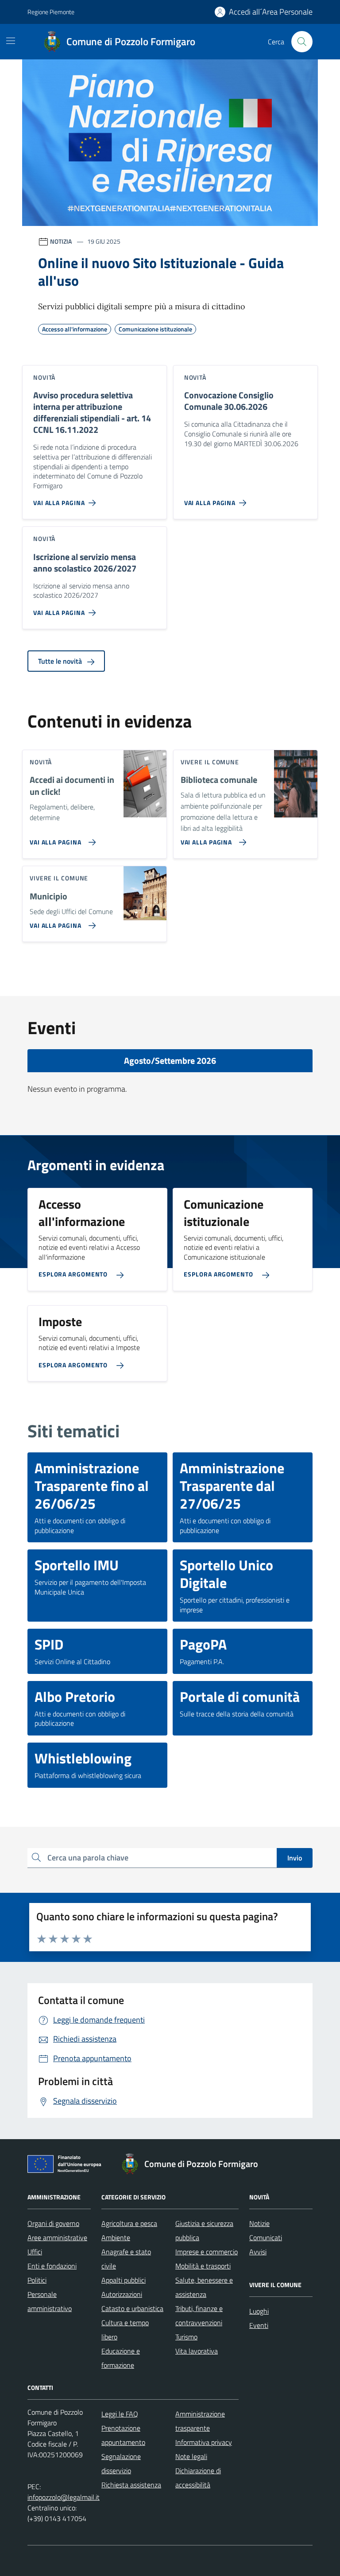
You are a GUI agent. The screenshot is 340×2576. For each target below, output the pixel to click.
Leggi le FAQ (120, 2414)
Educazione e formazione (121, 2358)
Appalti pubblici (124, 2280)
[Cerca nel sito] (302, 42)
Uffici (35, 2252)
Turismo (186, 2337)
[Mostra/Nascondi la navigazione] (11, 41)
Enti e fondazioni (52, 2266)
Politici (37, 2280)
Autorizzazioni (122, 2294)
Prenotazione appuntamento (123, 2435)
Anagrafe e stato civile (126, 2259)
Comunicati (266, 2237)
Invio (295, 1858)
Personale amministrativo (50, 2301)
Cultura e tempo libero (125, 2330)
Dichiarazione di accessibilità (198, 2478)
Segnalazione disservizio (121, 2463)
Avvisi (258, 2252)
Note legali (191, 2456)
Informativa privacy (204, 2442)
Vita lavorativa (197, 2351)
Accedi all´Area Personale (271, 12)
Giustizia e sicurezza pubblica (204, 2230)
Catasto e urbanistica (132, 2308)
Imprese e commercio (207, 2252)
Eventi (259, 2325)
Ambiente (116, 2237)
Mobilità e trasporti (203, 2266)
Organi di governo (53, 2223)
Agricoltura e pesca (129, 2223)
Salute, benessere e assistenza (204, 2287)
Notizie (259, 2223)
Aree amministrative (57, 2237)
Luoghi (259, 2311)
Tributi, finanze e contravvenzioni (199, 2315)
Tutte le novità (61, 661)
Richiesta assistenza (131, 2485)
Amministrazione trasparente (200, 2421)
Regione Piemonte (51, 12)
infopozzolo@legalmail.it (64, 2497)
